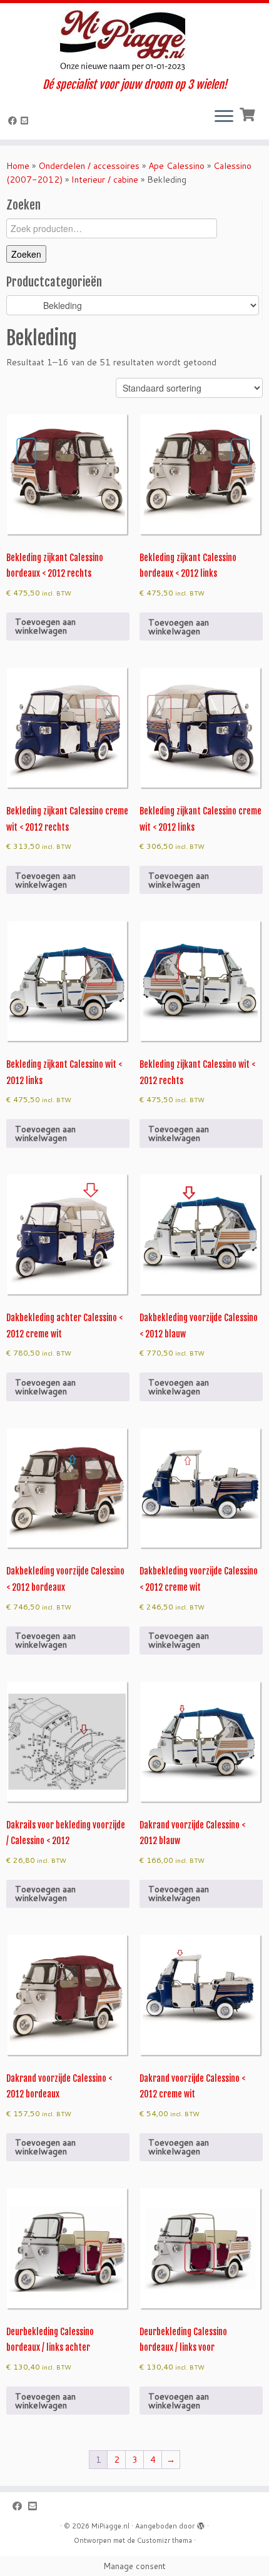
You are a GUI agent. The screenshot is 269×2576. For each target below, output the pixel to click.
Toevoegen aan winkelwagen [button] (45, 626)
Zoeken (26, 254)
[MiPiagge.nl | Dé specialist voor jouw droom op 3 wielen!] (134, 41)
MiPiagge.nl (110, 2526)
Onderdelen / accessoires (89, 166)
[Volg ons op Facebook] (14, 121)
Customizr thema (165, 2540)
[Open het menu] (224, 117)
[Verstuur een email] (26, 121)
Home (18, 166)
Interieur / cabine (105, 180)
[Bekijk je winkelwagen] (249, 113)
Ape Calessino (176, 166)
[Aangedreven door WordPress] (201, 2523)
